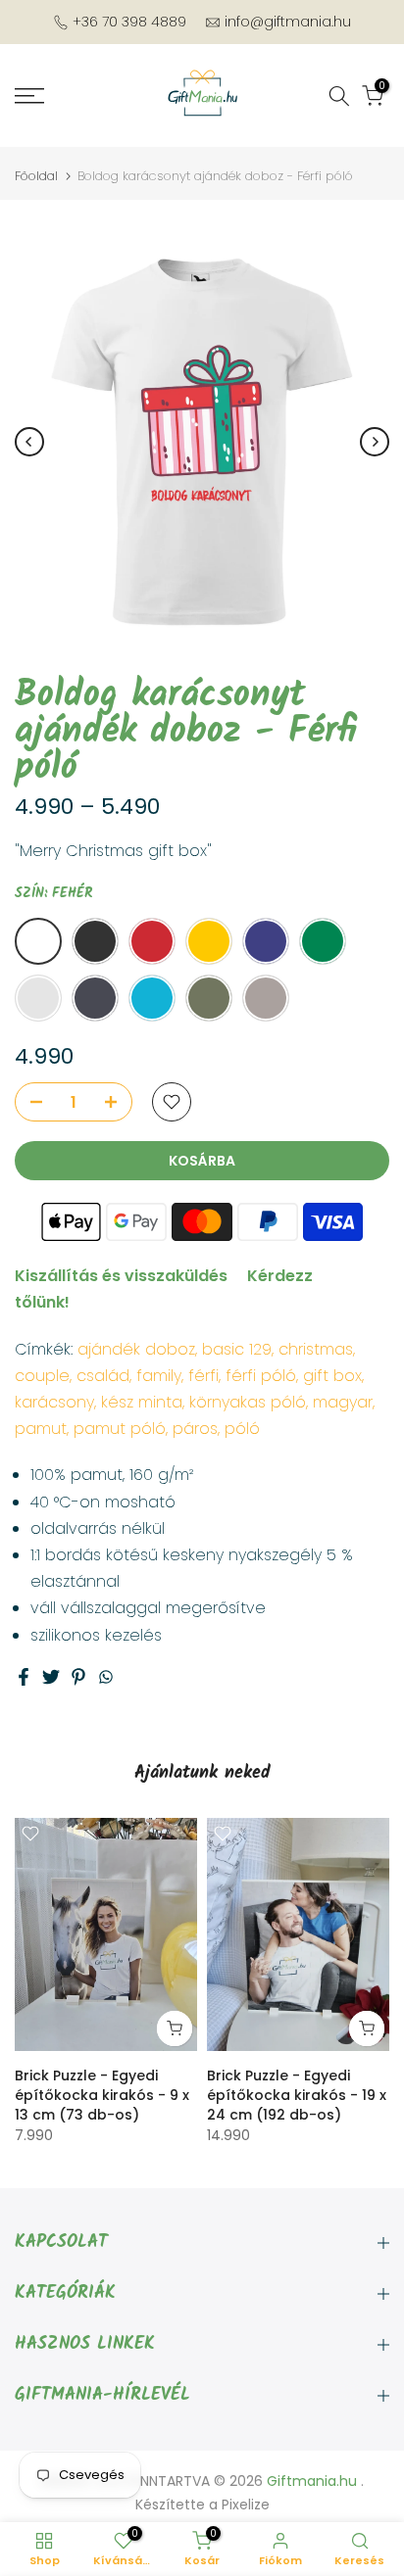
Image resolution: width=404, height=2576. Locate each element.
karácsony (54, 1402)
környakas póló (248, 1402)
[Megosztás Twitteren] (51, 1677)
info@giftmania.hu (288, 22)
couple (42, 1376)
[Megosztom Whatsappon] (106, 1677)
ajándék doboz (136, 1349)
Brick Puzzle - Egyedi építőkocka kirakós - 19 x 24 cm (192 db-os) (297, 2094)
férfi (203, 1376)
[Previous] (29, 442)
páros (195, 1429)
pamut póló (120, 1429)
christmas (316, 1349)
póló (242, 1429)
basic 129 (237, 1349)
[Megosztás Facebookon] (24, 1677)
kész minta (142, 1402)
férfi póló (261, 1376)
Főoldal (36, 176)
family (159, 1376)
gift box (332, 1376)
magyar (343, 1402)
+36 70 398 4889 (129, 22)
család (103, 1376)
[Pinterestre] (78, 1677)
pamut (41, 1429)
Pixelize (246, 2504)
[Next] (375, 442)
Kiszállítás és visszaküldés (121, 1276)
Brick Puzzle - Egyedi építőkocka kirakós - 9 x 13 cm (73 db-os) (102, 2094)
